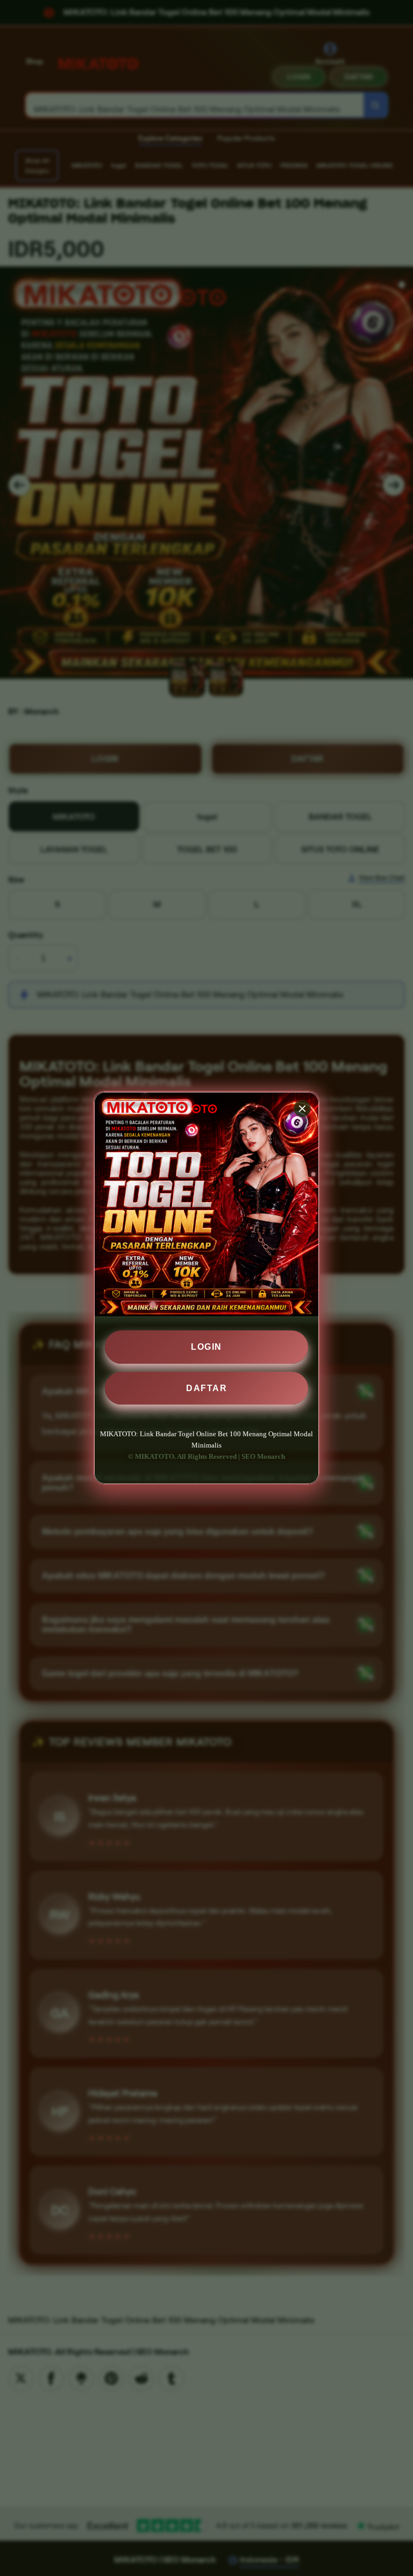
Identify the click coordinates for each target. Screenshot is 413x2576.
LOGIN (206, 1347)
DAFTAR (206, 1388)
